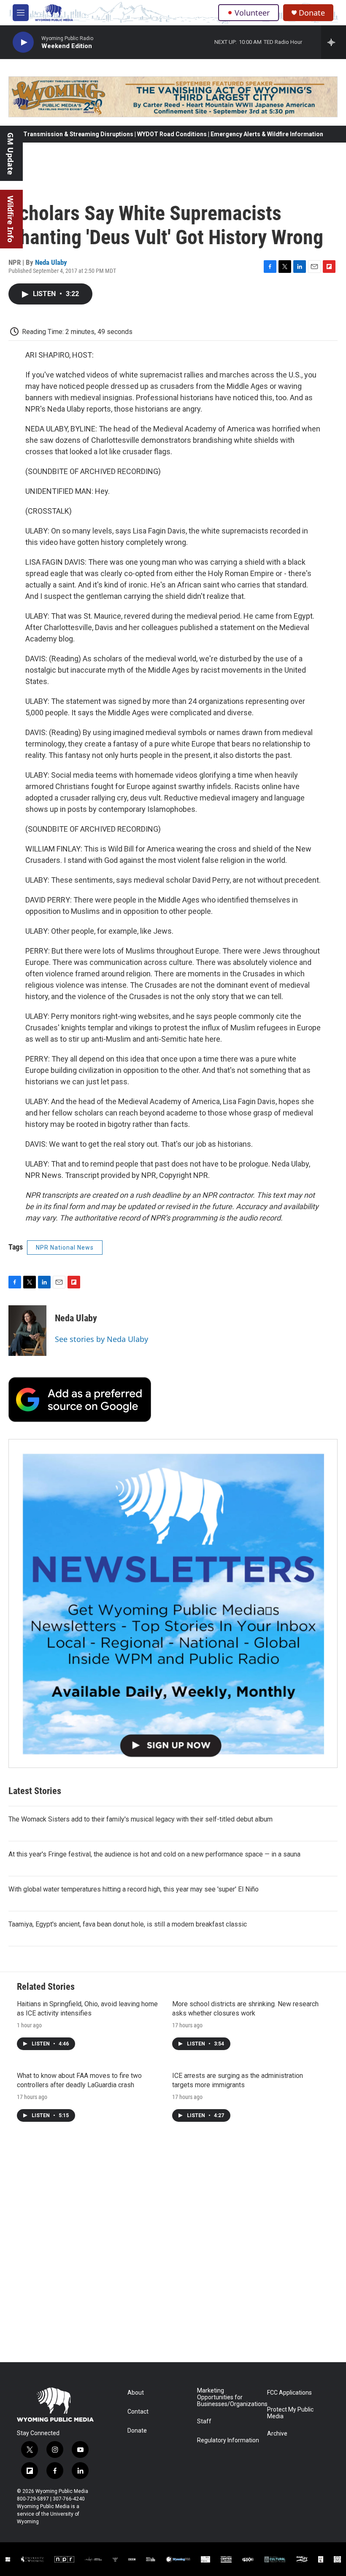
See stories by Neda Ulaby (101, 1339)
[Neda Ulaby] (27, 1331)
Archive (277, 2434)
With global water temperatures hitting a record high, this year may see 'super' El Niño (134, 1889)
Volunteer (252, 13)
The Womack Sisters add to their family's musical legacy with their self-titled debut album (141, 1819)
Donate (312, 13)
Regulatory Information (228, 2440)
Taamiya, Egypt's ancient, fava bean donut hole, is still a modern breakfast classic (128, 1924)
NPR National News (65, 1248)
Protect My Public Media (290, 2413)
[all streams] (334, 42)
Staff (204, 2421)
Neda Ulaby (51, 262)
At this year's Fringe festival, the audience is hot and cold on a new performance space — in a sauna (154, 1854)
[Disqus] (173, 2248)
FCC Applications (289, 2393)
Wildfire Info (11, 219)
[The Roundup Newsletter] (173, 1603)
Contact (138, 2412)
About (136, 2393)
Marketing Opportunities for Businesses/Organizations (228, 2397)
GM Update (11, 154)
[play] (23, 42)
